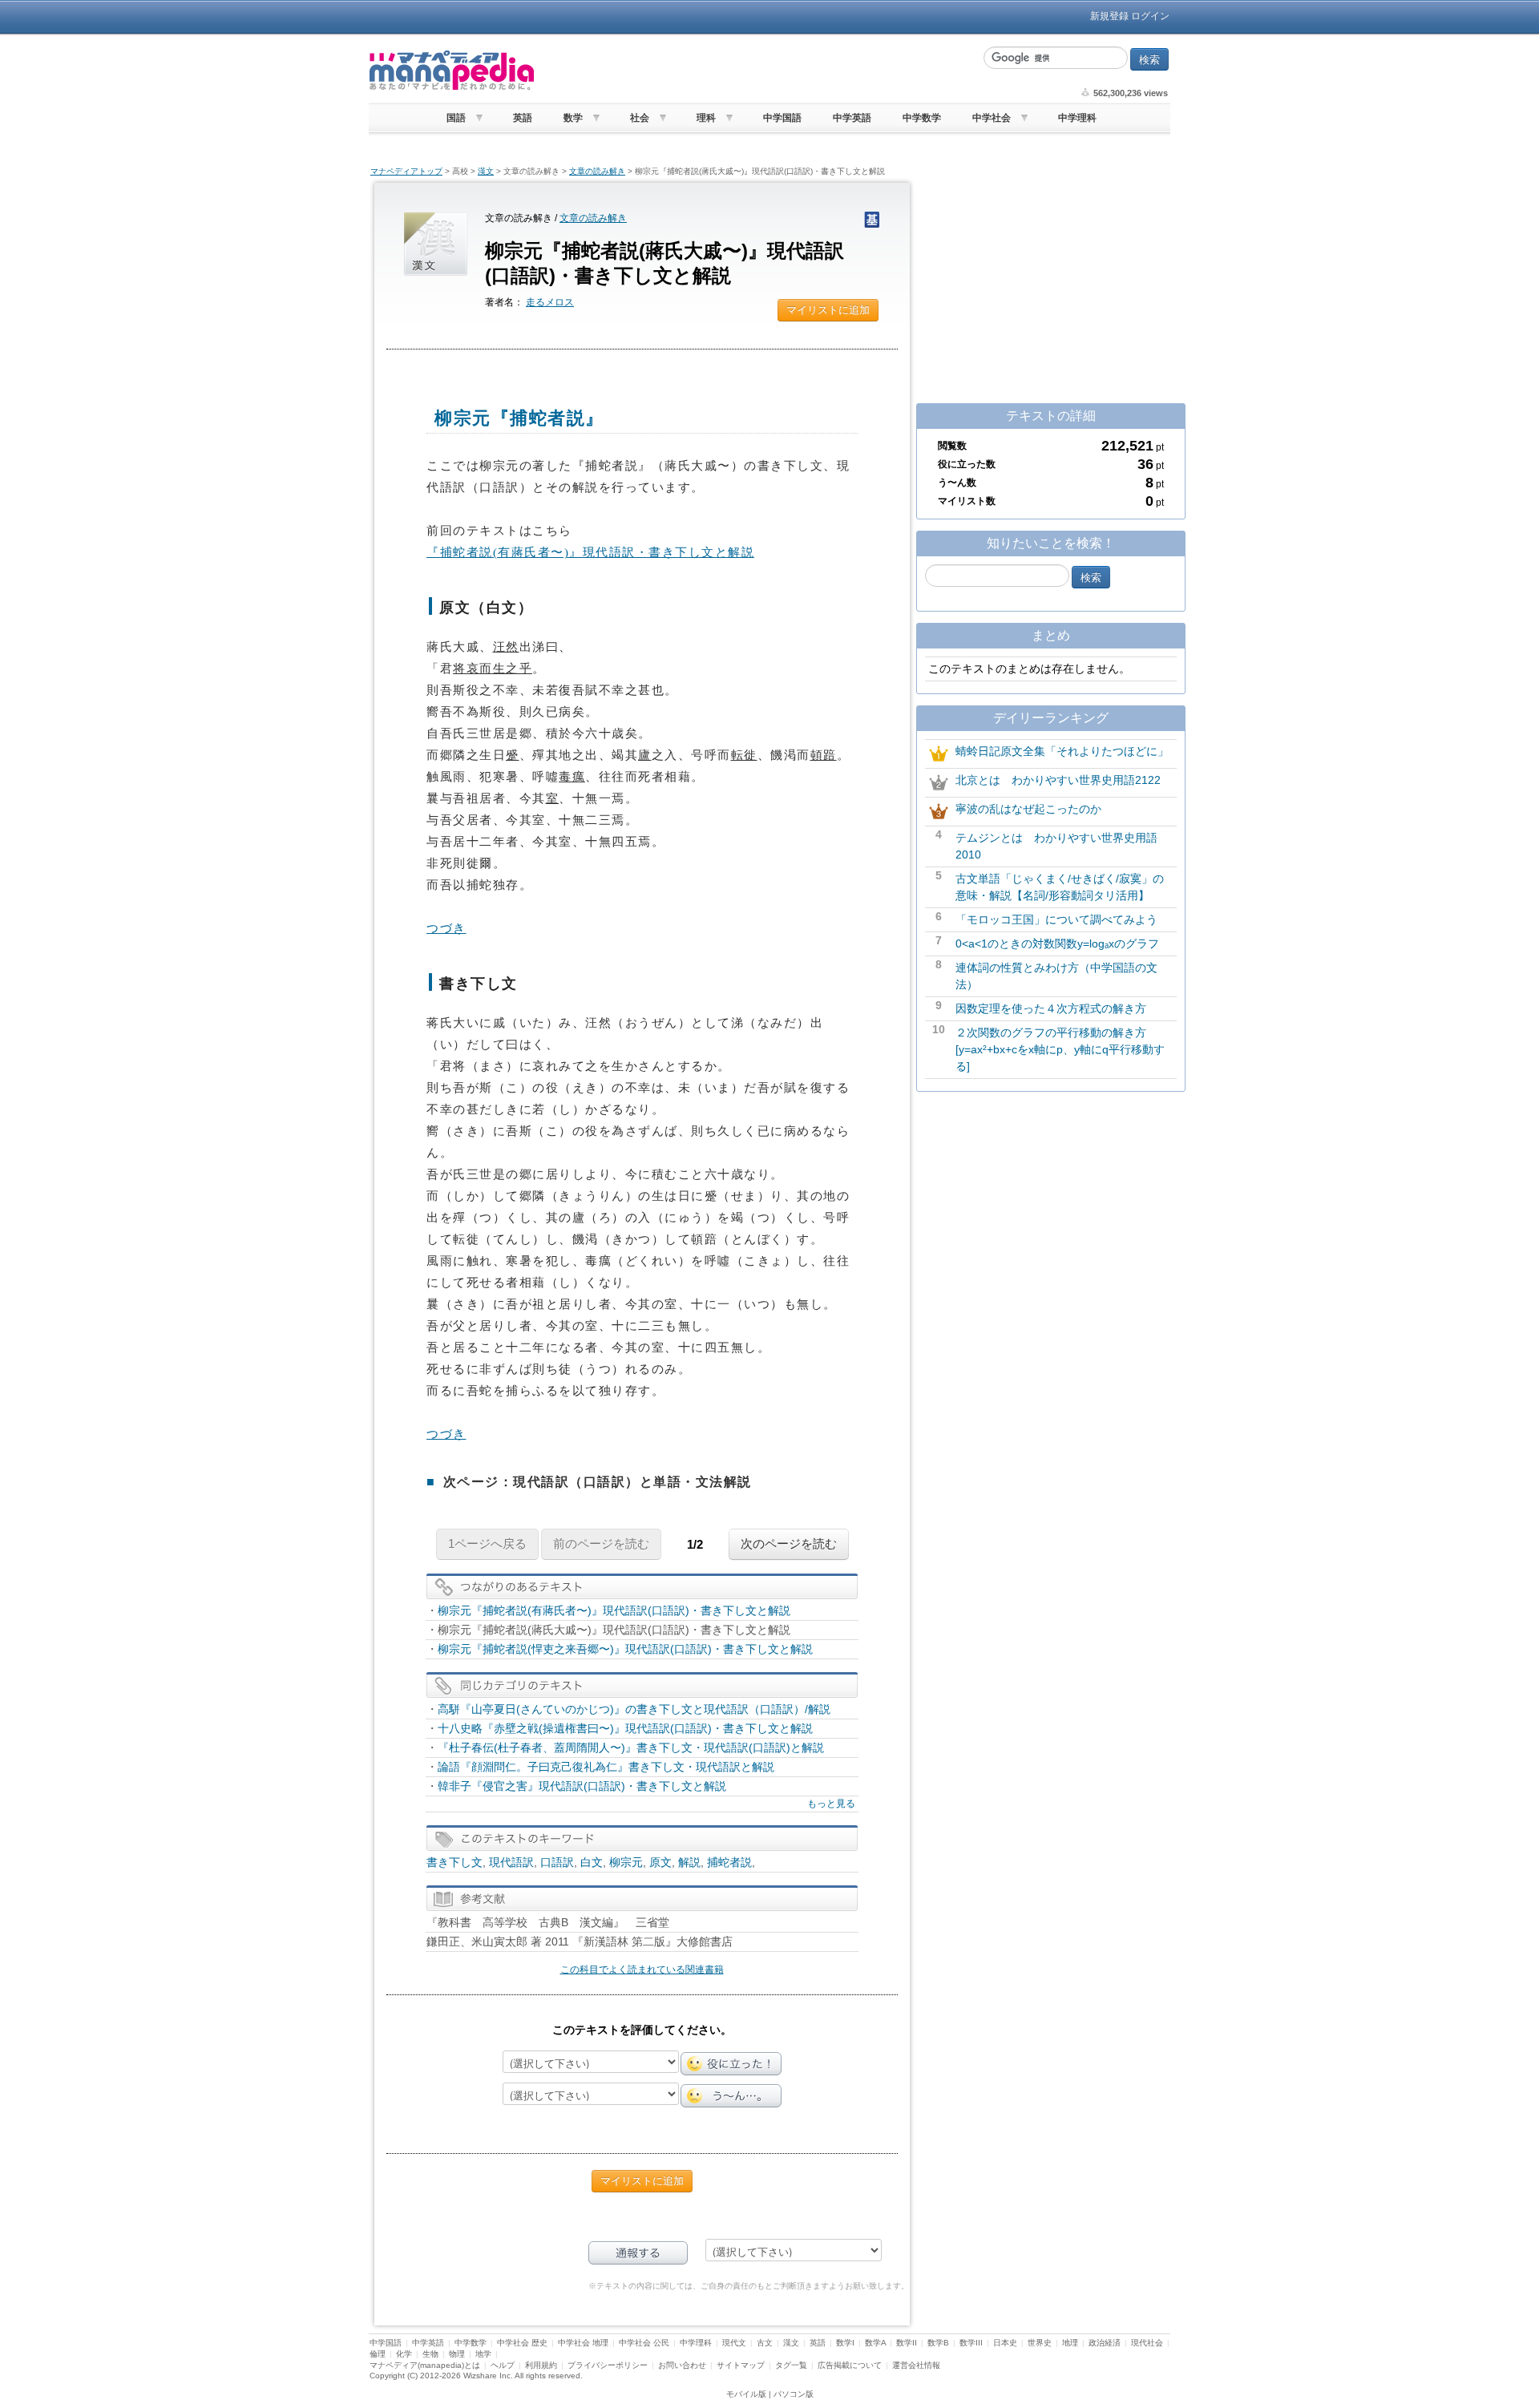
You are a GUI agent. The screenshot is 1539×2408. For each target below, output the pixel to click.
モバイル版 (746, 2394)
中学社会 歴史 (522, 2343)
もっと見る (831, 1804)
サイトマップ (741, 2365)
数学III (971, 2343)
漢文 (486, 171)
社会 (640, 118)
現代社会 (1147, 2343)
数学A (875, 2343)
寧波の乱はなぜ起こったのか (1028, 809)
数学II (907, 2343)
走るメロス (550, 302)
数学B (938, 2343)
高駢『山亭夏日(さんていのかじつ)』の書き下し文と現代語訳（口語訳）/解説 (634, 1709)
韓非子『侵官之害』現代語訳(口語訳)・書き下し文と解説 (582, 1786)
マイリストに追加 (828, 310)
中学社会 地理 (583, 2343)
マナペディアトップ (406, 171)
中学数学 (922, 118)
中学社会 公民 (644, 2343)
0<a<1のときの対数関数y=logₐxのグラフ (1057, 943)
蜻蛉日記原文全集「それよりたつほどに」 (1062, 751)
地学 (483, 2354)
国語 (456, 118)
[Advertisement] (757, 71)
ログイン (1150, 16)
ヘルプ (503, 2365)
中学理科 (1077, 118)
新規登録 (1109, 16)
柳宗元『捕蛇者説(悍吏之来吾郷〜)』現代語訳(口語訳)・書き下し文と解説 (625, 1649)
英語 (523, 118)
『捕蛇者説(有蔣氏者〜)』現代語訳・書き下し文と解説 (590, 552)
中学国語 (782, 118)
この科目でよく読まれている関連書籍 (642, 1970)
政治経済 (1105, 2343)
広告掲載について (850, 2365)
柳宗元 (626, 1862)
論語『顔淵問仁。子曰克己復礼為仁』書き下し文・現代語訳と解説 (606, 1767)
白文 (592, 1862)
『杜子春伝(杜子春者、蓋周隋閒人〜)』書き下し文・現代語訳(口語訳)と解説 (631, 1747)
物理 (457, 2354)
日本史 (1005, 2343)
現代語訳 (511, 1862)
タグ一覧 (791, 2365)
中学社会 (992, 118)
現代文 (734, 2343)
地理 (1070, 2343)
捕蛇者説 (729, 1862)
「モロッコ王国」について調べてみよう (1056, 919)
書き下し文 (454, 1862)
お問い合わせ (682, 2365)
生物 (430, 2354)
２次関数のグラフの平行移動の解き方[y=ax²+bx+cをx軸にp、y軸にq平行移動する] (1060, 1049)
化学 (404, 2354)
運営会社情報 (916, 2365)
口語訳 (557, 1862)
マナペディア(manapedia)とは (425, 2365)
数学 (573, 118)
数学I (845, 2343)
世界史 (1040, 2343)
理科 (706, 118)
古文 (765, 2343)
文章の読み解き (597, 171)
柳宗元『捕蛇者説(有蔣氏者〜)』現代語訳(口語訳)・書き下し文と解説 (614, 1610)
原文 (660, 1862)
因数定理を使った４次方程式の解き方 (1051, 1008)
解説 (689, 1862)
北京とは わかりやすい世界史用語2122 (1058, 780)
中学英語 (852, 118)
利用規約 (541, 2365)
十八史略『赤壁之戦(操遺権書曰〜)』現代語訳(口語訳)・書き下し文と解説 (625, 1728)
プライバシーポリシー (608, 2365)
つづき (446, 928)
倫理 (378, 2354)
